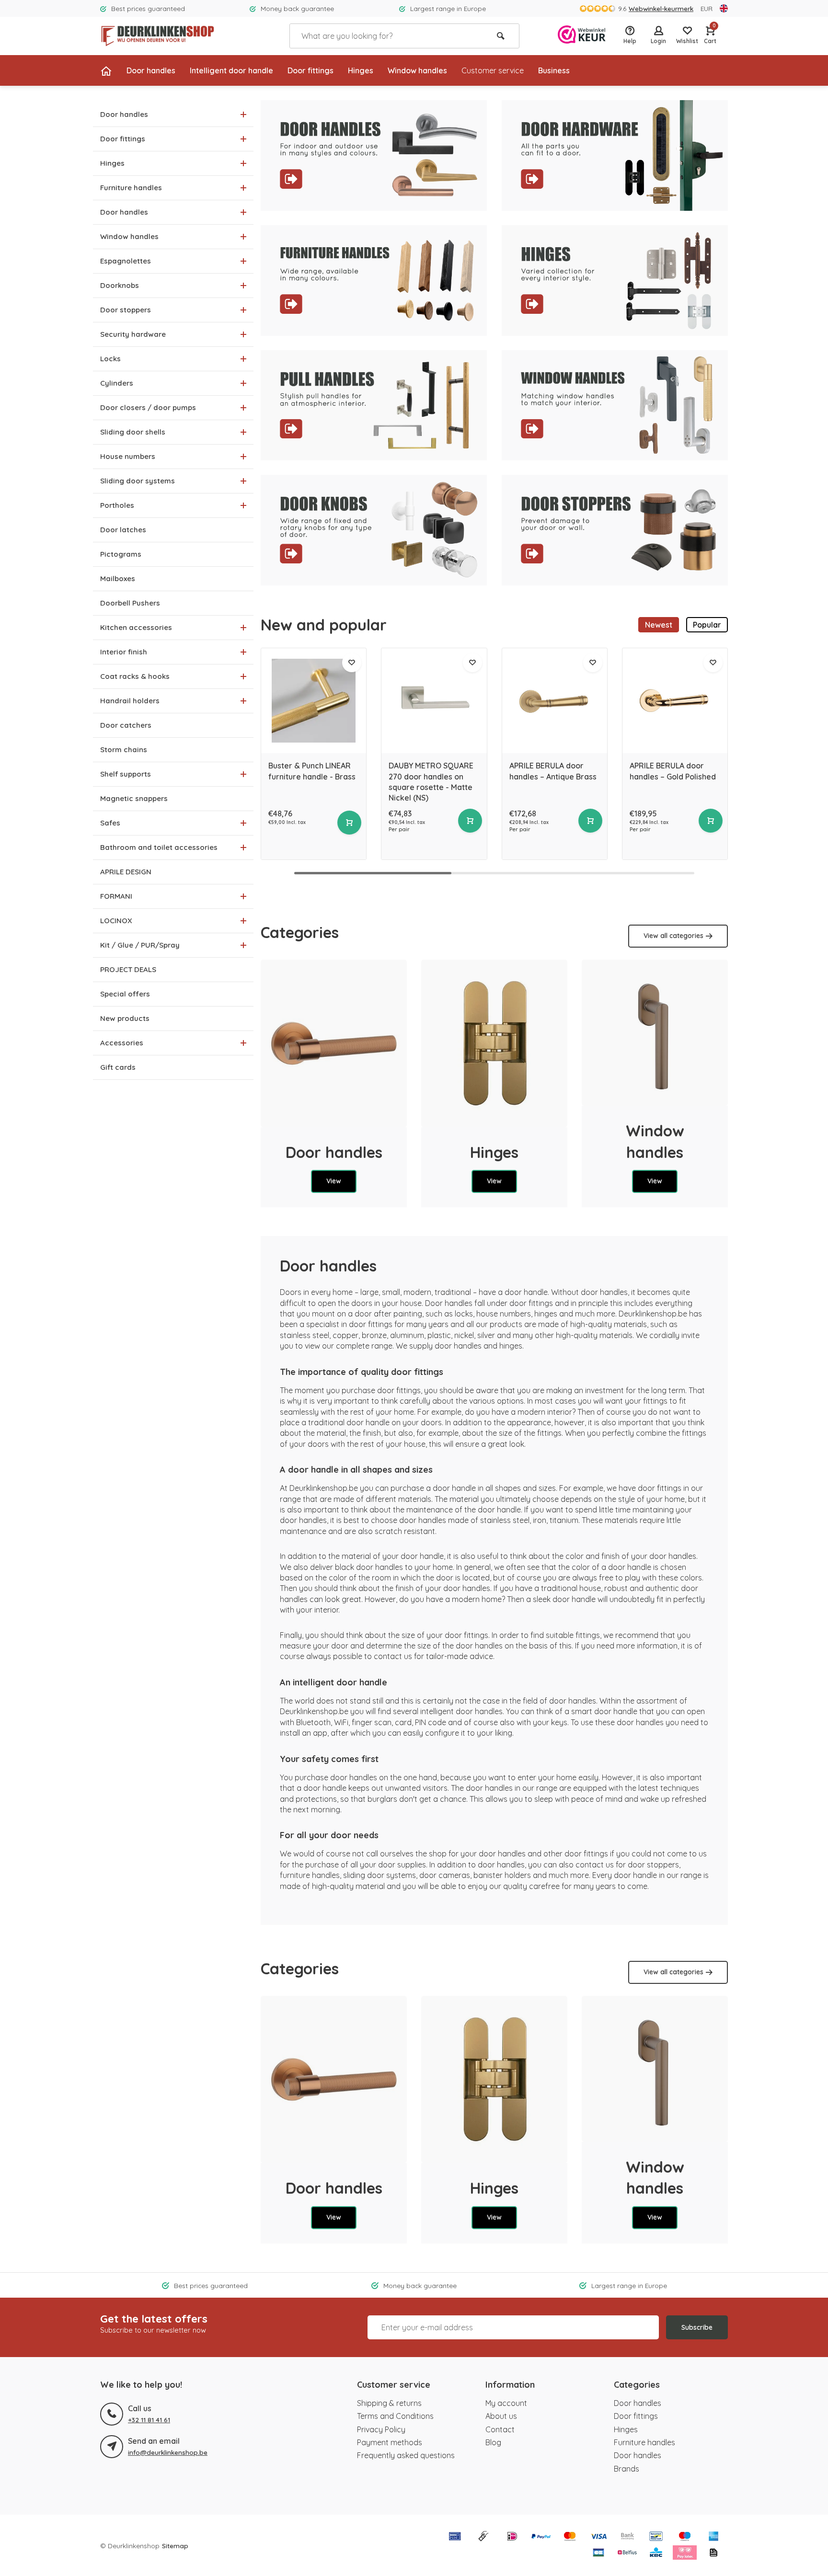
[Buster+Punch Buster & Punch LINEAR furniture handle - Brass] (314, 701)
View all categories (673, 936)
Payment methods (390, 2442)
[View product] (349, 823)
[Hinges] (494, 1043)
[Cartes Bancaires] (598, 2553)
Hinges (361, 70)
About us (501, 2416)
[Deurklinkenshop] (158, 36)
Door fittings (310, 70)
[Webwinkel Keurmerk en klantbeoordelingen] (582, 36)
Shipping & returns (389, 2403)
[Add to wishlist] (352, 663)
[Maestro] (685, 2537)
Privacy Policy (381, 2429)
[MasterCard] (570, 2537)
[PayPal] (541, 2537)
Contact (500, 2429)
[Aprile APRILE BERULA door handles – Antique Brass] (555, 701)
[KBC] (656, 2553)
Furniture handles (644, 2442)
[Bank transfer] (627, 2537)
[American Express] (713, 2537)
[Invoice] (713, 2553)
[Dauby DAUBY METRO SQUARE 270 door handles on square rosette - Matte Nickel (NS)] (434, 701)
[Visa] (598, 2537)
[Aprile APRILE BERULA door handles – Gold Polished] (675, 701)
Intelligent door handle (231, 70)
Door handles (151, 70)
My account (506, 2403)
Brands (627, 2469)
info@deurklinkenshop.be (168, 2452)
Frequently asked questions (406, 2455)
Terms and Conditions (395, 2416)
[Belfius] (627, 2553)
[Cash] (483, 2537)
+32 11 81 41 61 (149, 2420)
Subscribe (697, 2327)
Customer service (493, 70)
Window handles (417, 70)
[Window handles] (655, 1033)
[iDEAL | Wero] (512, 2537)
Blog (493, 2442)
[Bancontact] (656, 2537)
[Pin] (455, 2537)
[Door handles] (334, 1043)
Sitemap (175, 2546)
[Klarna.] (685, 2553)
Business (554, 70)
